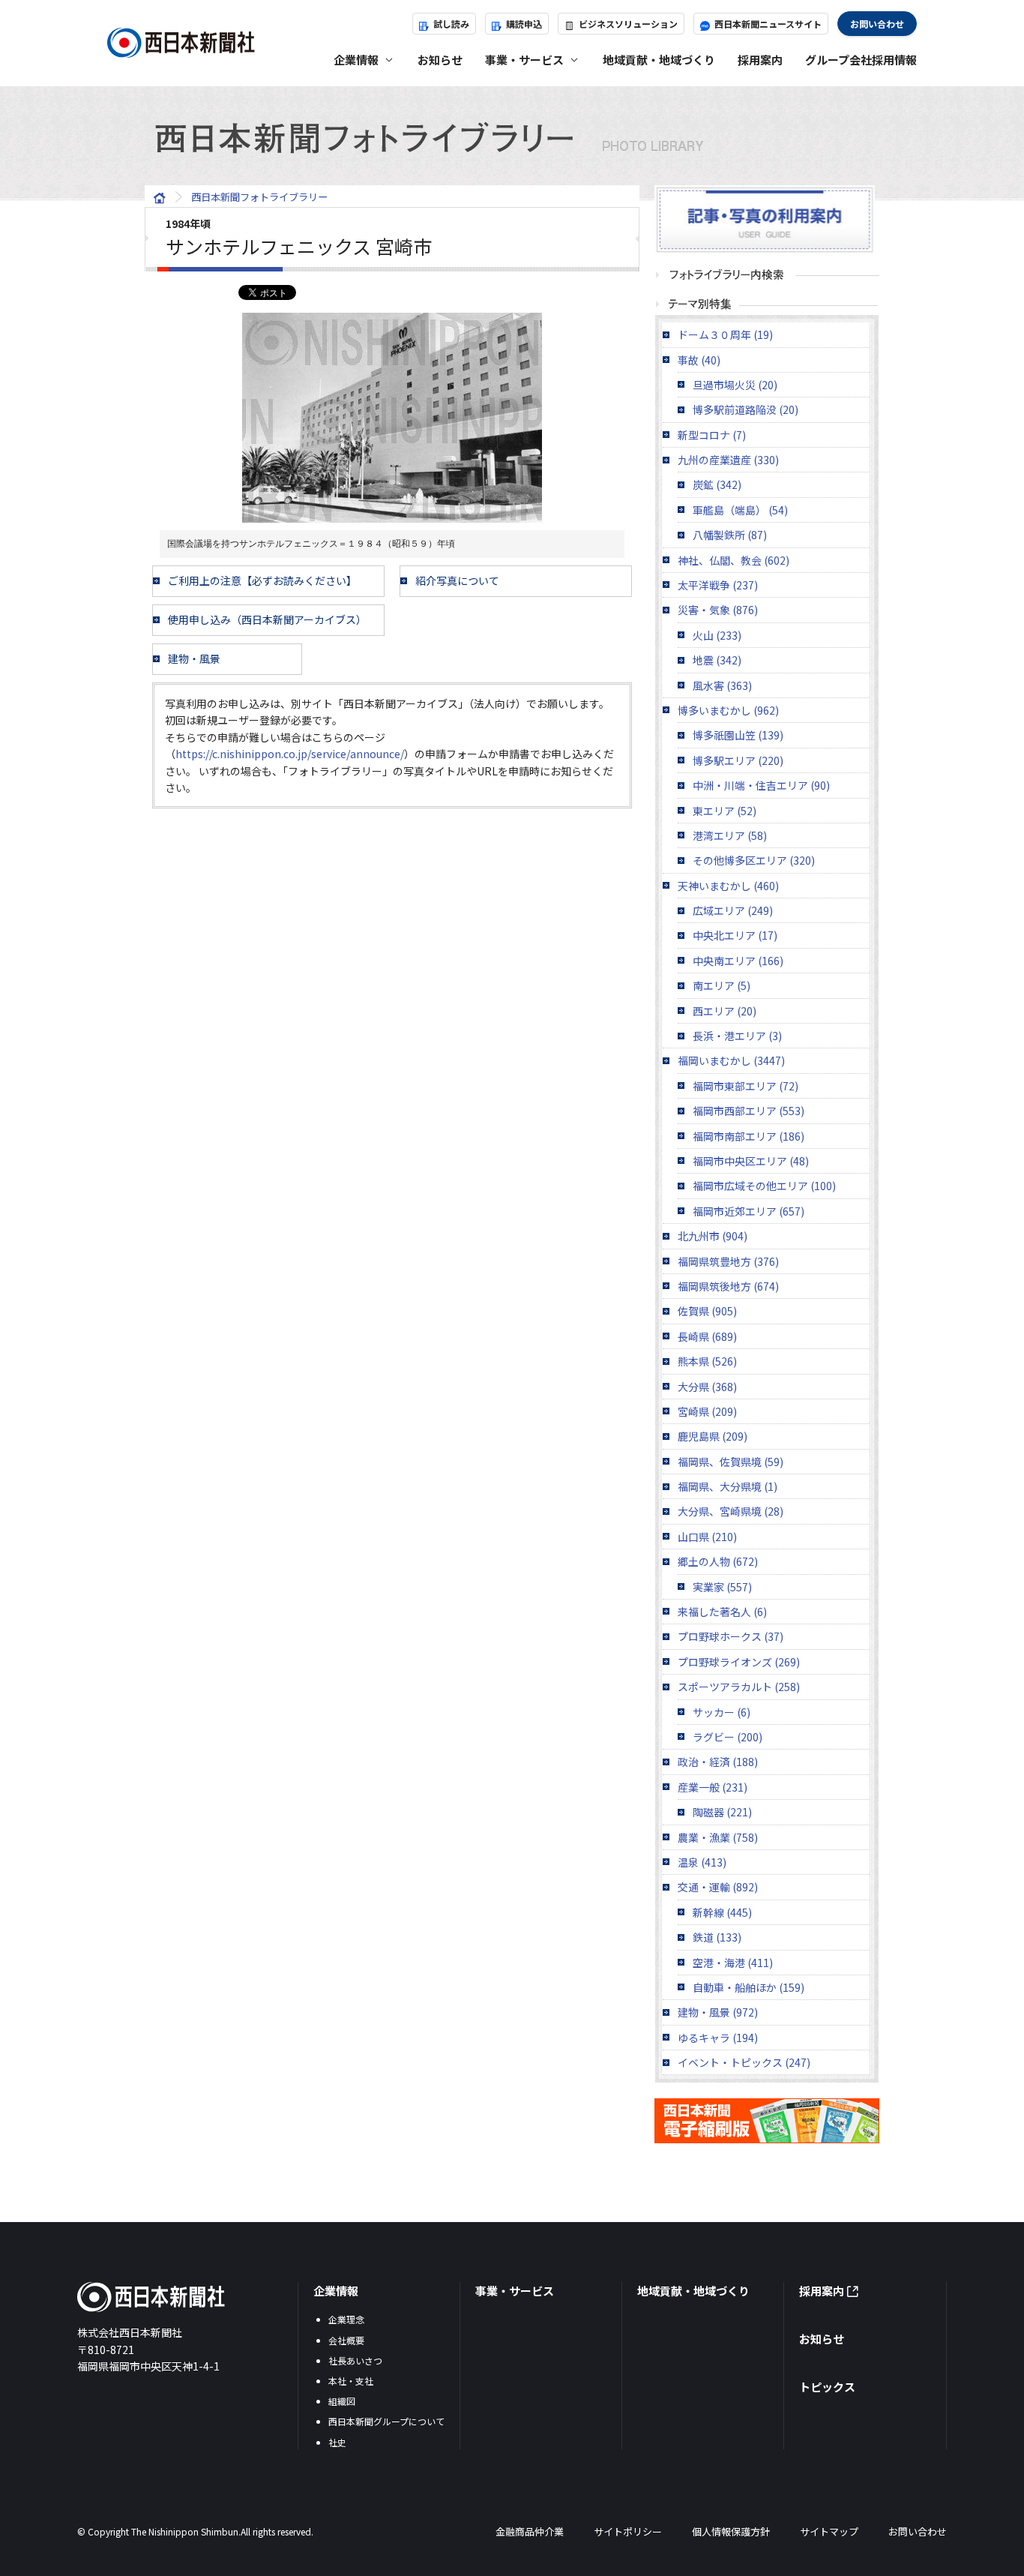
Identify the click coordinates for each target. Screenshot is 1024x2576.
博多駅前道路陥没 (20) (746, 409)
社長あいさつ (355, 2360)
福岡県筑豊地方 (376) (728, 1261)
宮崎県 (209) (707, 1411)
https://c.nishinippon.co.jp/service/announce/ (290, 754)
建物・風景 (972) (718, 2012)
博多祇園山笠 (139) (738, 735)
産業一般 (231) (713, 1787)
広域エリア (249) (733, 910)
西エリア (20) (725, 1011)
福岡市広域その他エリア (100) (764, 1186)
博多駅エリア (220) (738, 760)
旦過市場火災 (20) (735, 385)
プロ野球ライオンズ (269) (739, 1662)
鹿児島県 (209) (713, 1436)
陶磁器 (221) (722, 1812)
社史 (337, 2442)
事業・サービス (515, 2291)
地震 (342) (717, 660)
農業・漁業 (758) (718, 1837)
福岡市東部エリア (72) (746, 1086)
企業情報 (336, 2291)
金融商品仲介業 (530, 2531)
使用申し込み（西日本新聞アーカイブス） (267, 619)
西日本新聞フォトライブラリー (259, 197)
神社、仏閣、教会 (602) (734, 560)
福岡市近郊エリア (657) (749, 1211)
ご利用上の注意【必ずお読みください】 (262, 580)
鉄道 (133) (717, 1937)
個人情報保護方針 (731, 2531)
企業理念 (346, 2319)
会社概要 (346, 2340)
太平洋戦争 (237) (718, 585)
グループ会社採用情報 (861, 60)
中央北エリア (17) (735, 935)
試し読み (451, 24)
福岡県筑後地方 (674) (728, 1286)
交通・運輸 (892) (718, 1887)
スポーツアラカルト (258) (739, 1687)
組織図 (342, 2401)
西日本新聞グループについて (386, 2421)
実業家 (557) (722, 1587)
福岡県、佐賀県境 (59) (731, 1462)
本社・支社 (351, 2381)
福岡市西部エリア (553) (749, 1111)
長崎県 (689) (707, 1336)
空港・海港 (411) (733, 1963)
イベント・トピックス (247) (744, 2062)
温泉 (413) (702, 1862)
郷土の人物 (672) (718, 1561)
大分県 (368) (707, 1387)
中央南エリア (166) (738, 961)
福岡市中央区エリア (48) (751, 1161)
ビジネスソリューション (628, 24)
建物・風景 (194, 658)
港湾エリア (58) (730, 835)
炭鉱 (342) (717, 484)
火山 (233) (717, 635)
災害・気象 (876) (718, 610)
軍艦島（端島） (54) (740, 510)
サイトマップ (829, 2531)
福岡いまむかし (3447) (731, 1060)
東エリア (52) (725, 811)
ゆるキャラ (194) (718, 2038)
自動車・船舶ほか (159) (749, 1987)
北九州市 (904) (713, 1236)
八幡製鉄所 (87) (730, 535)
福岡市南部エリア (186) (749, 1136)
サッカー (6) (722, 1712)
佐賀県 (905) (707, 1311)
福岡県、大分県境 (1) (728, 1486)
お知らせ (440, 60)
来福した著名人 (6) (722, 1612)
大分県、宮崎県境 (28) (731, 1511)
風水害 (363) (722, 685)
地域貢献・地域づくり (659, 60)
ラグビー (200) (728, 1737)
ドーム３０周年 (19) (725, 334)
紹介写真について (457, 580)
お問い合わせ (877, 24)
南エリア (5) (722, 985)
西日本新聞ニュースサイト (768, 24)
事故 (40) (699, 360)
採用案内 (760, 60)
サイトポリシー (628, 2531)
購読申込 (524, 24)
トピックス (827, 2387)
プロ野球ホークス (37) (731, 1636)
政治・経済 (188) (718, 1762)
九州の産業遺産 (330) (728, 460)
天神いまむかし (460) (728, 886)
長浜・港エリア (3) (737, 1036)
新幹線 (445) (722, 1912)
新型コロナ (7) (712, 435)
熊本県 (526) (707, 1361)
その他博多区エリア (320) (754, 860)
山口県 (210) (707, 1537)
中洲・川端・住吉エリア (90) (761, 785)
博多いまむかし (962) (728, 710)
